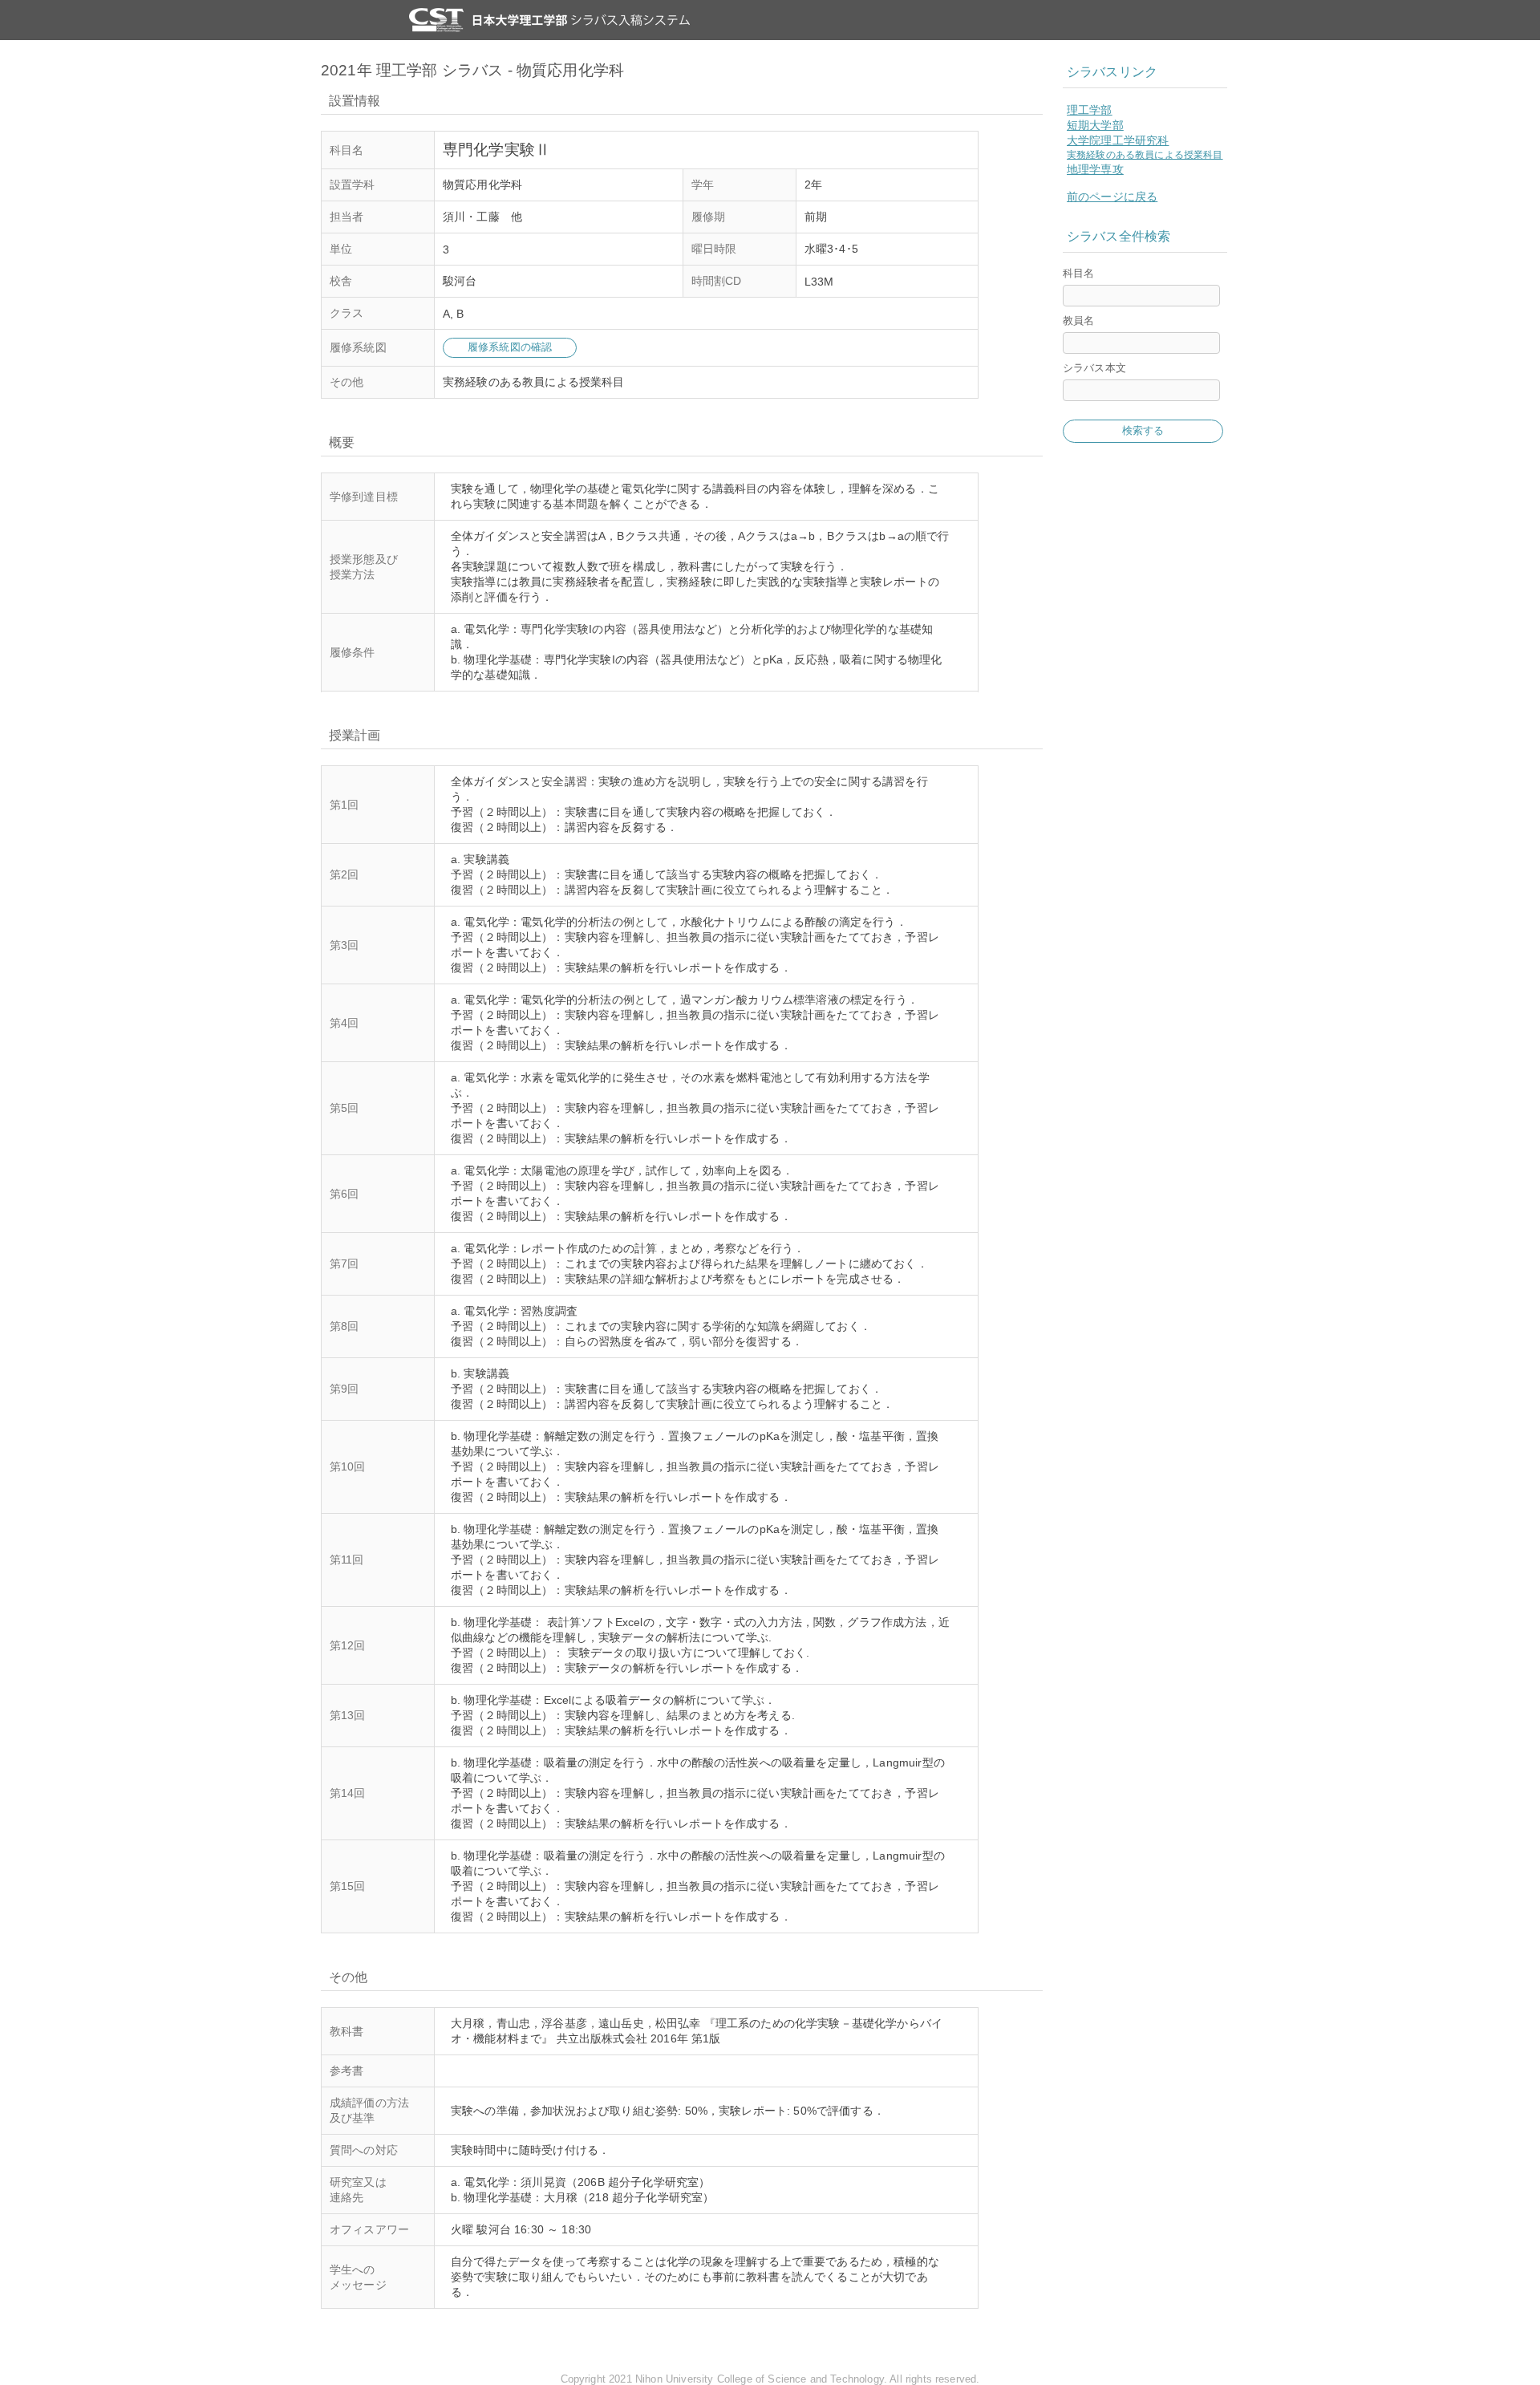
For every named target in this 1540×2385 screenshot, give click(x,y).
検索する (1143, 430)
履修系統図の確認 (510, 347)
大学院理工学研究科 (1118, 140)
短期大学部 (1095, 125)
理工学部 (1090, 110)
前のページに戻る (1112, 197)
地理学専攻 (1095, 169)
